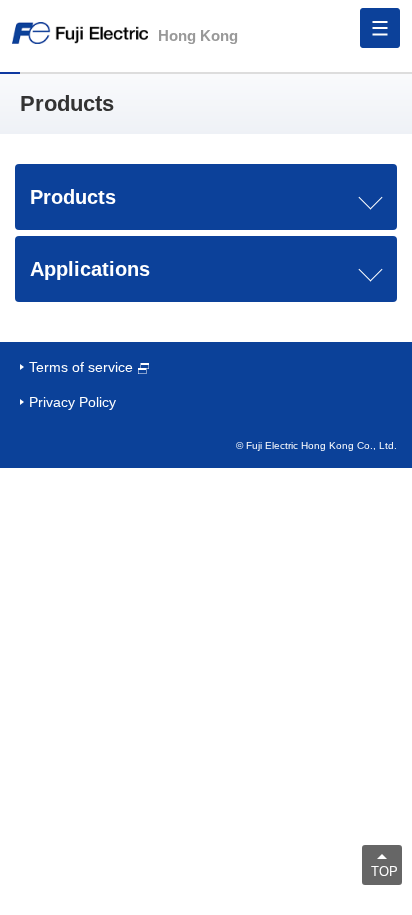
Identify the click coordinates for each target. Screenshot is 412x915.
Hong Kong (198, 35)
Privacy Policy (72, 402)
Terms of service (81, 367)
